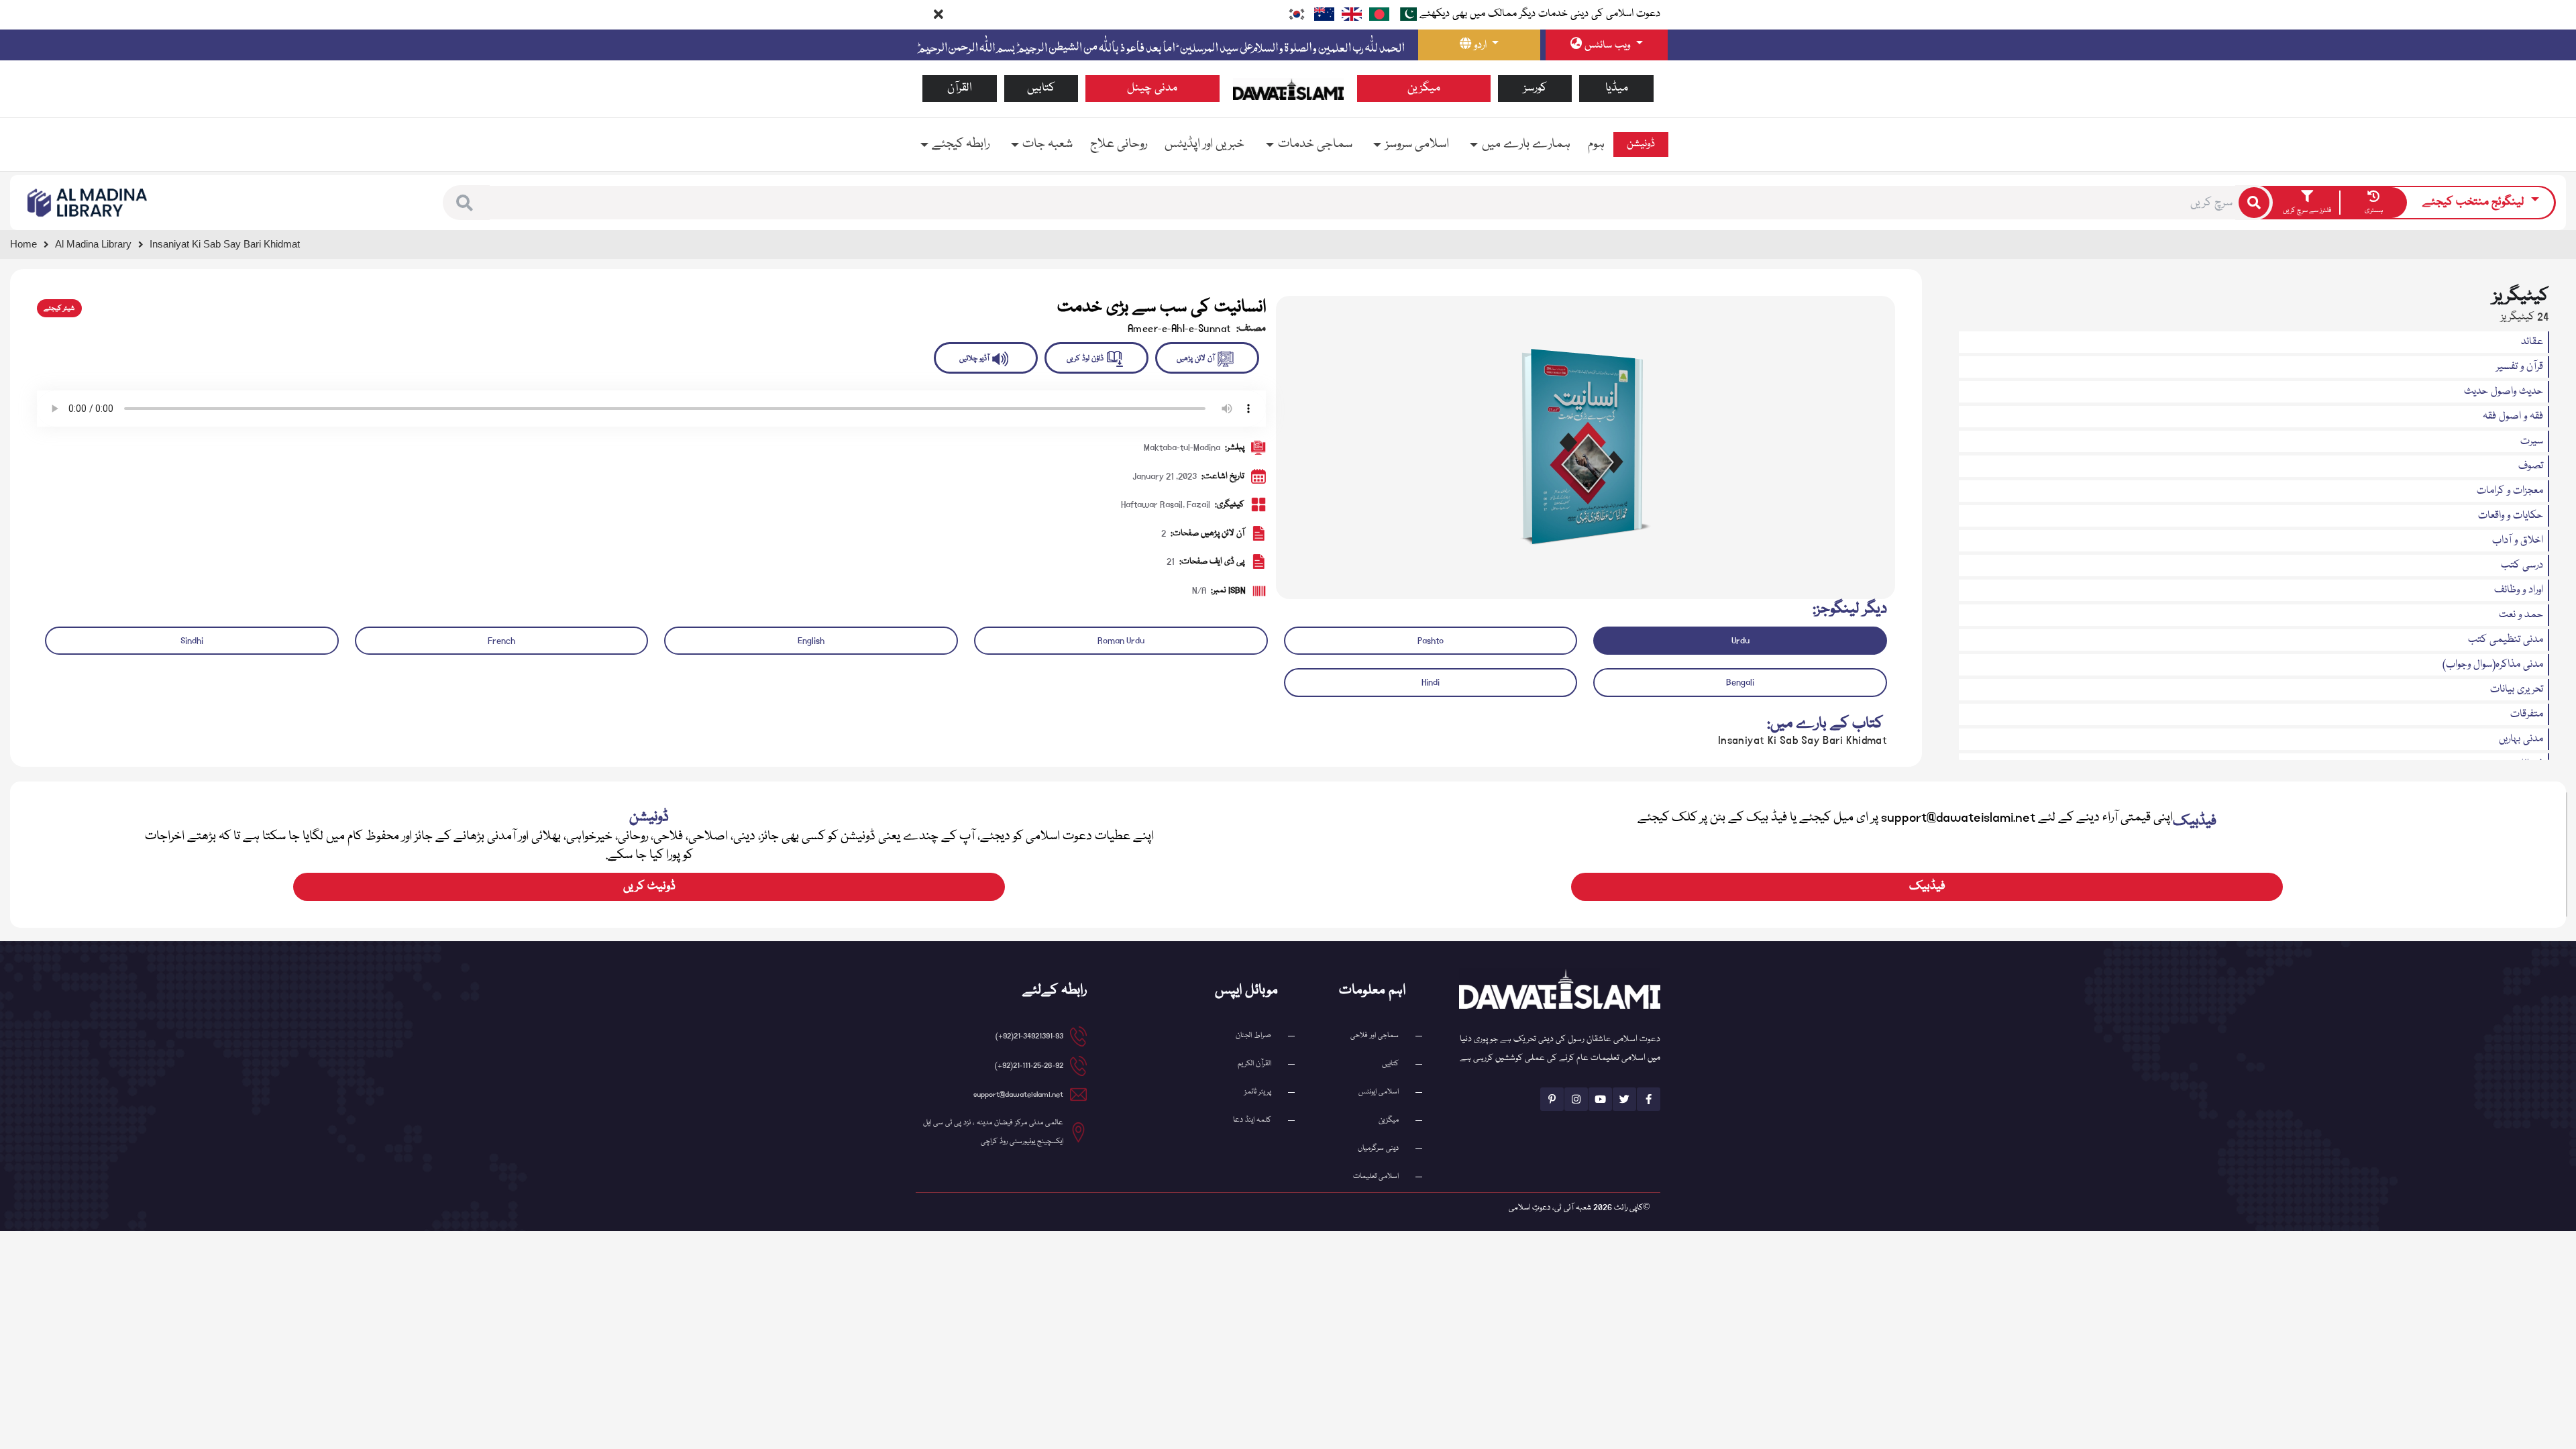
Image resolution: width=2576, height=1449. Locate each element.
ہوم (1596, 144)
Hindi (1431, 682)
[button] (465, 203)
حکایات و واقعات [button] (2511, 516)
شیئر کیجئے (59, 309)
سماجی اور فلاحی (1375, 1035)
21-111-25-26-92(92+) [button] (1029, 1066)
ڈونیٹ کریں (649, 887)
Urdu (1740, 641)
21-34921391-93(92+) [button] (1029, 1036)
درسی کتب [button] (2522, 566)
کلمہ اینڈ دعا (1252, 1120)
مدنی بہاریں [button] (2521, 739)
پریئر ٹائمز (1258, 1092)
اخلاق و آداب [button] (2518, 541)
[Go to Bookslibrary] (88, 203)
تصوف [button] (2531, 466)
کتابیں (1041, 88)
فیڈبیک (1927, 887)
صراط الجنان (1253, 1035)
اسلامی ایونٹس (1379, 1092)
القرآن (960, 88)
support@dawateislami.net (1018, 1094)
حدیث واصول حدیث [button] (2504, 392)
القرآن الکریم (1254, 1064)
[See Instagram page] (1576, 1099)
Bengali (1740, 682)
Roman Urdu (1121, 641)
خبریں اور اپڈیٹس (1204, 144)
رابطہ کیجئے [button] (961, 144)
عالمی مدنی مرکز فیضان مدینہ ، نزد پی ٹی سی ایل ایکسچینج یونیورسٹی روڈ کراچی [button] (993, 1132)
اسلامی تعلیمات (1376, 1176)
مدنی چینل (1152, 88)
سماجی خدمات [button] (1315, 144)
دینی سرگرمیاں (1378, 1148)
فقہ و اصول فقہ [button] (2513, 417)
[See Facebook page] (1649, 1099)
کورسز (1535, 88)
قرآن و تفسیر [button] (2520, 367)
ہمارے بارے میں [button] (1526, 144)
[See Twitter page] (1624, 1099)
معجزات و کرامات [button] (2510, 491)
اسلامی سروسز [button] (1417, 144)
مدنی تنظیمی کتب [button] (2506, 640)
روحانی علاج (1119, 144)
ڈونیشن (1641, 144)
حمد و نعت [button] (2521, 615)
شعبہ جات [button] (1048, 144)
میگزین (1424, 88)
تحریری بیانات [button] (2517, 690)
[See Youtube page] (1600, 1099)
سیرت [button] (2532, 441)
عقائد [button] (2532, 342)
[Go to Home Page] (1288, 89)
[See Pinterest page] (1552, 1099)
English (811, 641)
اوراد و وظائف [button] (2519, 590)
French (501, 641)
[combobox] (1362, 203)
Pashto (1431, 641)
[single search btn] (2254, 203)
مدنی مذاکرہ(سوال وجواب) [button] (2493, 665)
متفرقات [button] (2527, 714)
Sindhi (192, 641)
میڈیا (1617, 88)
